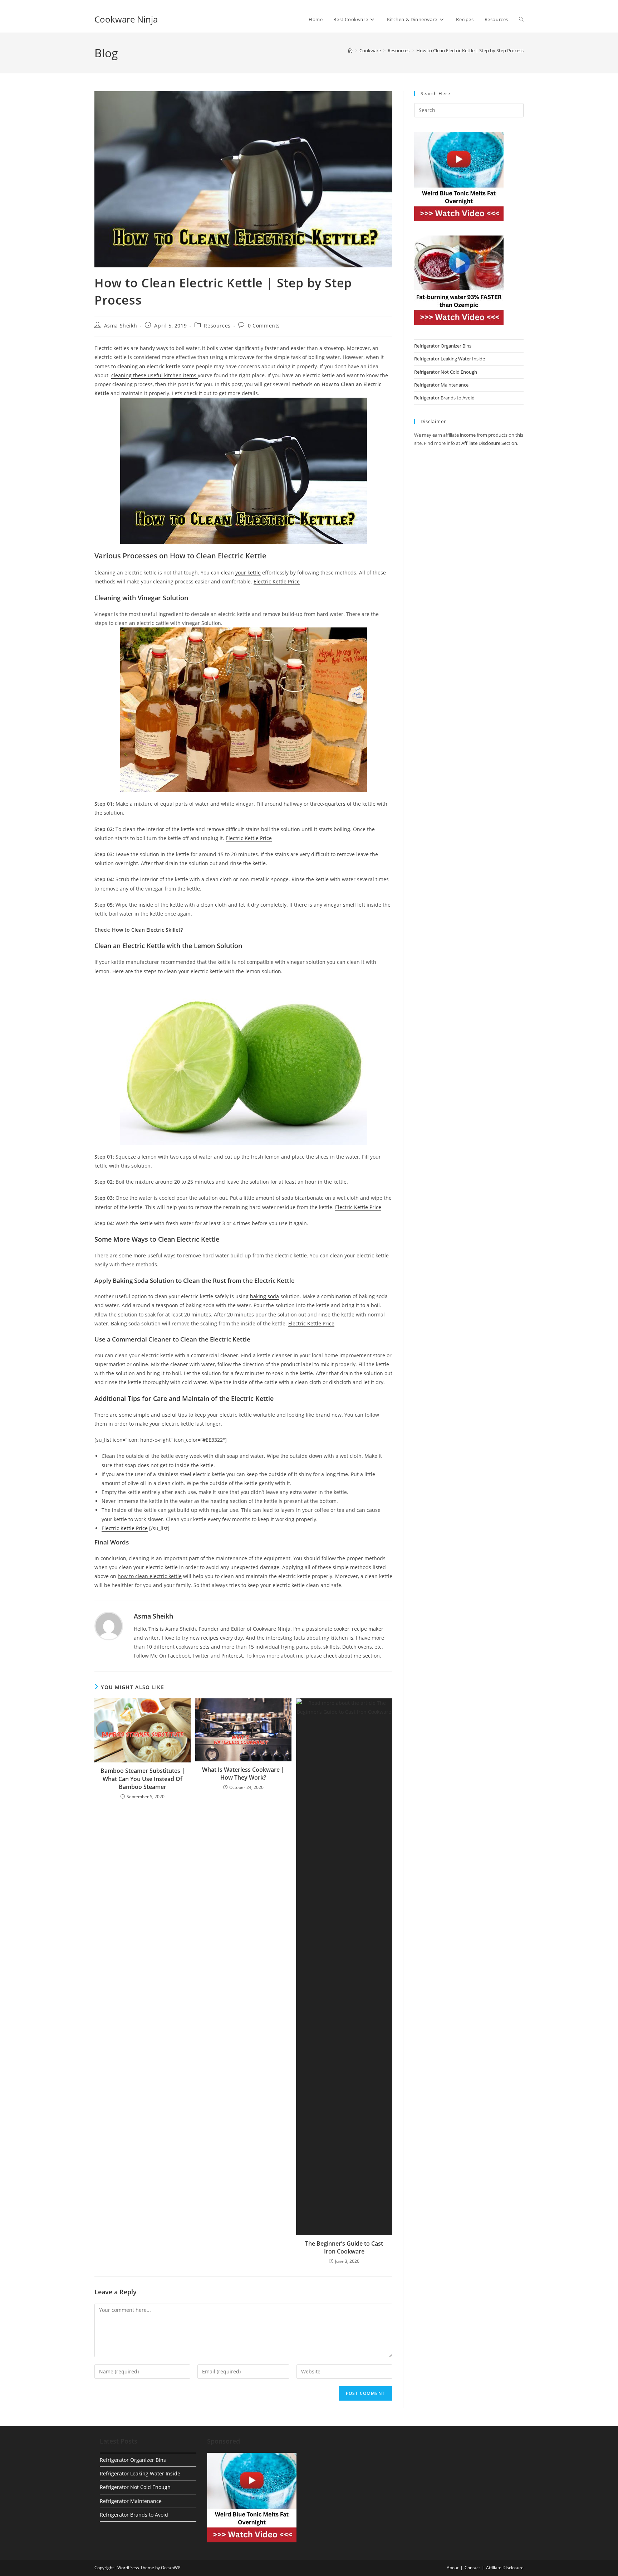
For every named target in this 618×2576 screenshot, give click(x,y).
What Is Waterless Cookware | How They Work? (243, 1774)
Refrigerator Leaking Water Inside (450, 359)
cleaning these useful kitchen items (154, 375)
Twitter (201, 1656)
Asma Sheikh (121, 326)
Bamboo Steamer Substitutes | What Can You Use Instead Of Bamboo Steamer (143, 1779)
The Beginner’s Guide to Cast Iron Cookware (344, 2247)
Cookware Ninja (126, 19)
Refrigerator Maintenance (441, 385)
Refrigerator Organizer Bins (443, 346)
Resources (217, 326)
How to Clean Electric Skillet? (147, 930)
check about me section (352, 1656)
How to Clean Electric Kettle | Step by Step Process (470, 50)
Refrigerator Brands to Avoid (444, 398)
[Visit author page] (109, 1625)
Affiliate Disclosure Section (489, 443)
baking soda (264, 1296)
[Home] (350, 50)
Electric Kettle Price (277, 581)
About (453, 2568)
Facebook (179, 1656)
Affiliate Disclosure (505, 2568)
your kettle (248, 573)
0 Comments (264, 326)
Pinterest (232, 1656)
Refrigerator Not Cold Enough (446, 372)
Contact (472, 2568)
